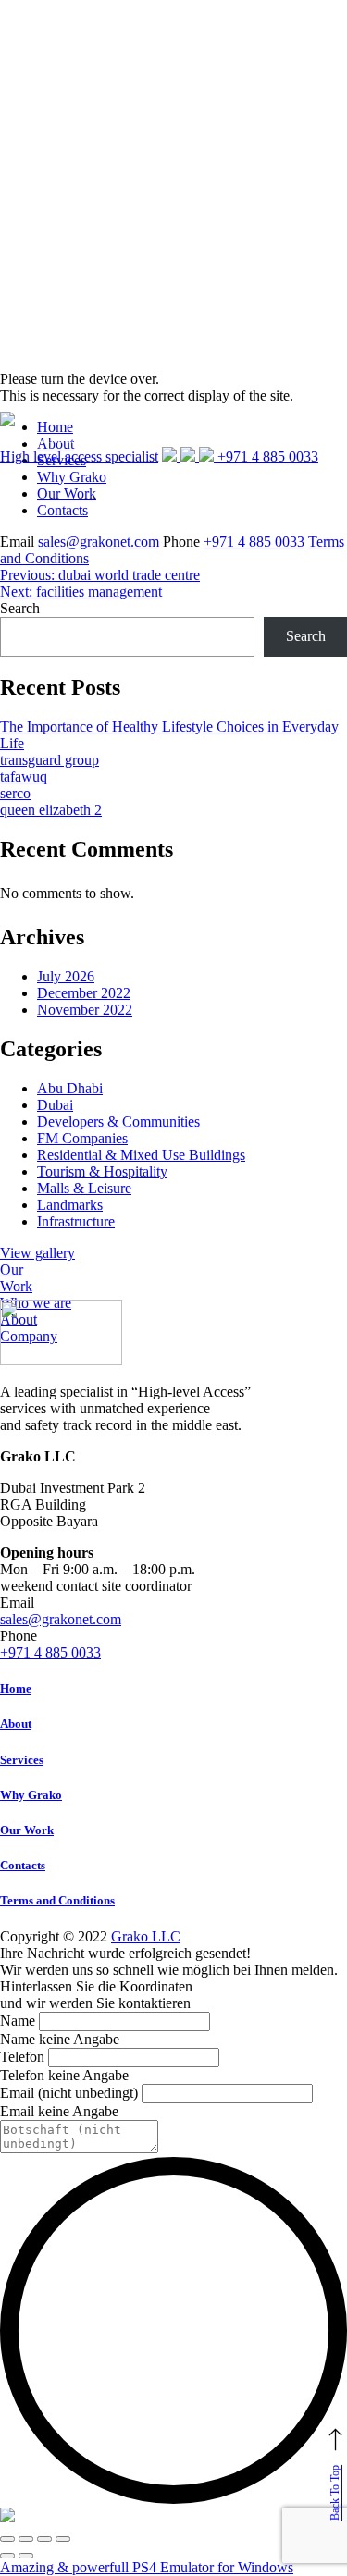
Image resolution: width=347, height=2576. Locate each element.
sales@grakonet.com (99, 542)
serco (15, 793)
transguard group (50, 760)
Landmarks (70, 1205)
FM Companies (82, 1138)
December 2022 (84, 993)
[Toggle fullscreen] (44, 2539)
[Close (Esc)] (7, 2539)
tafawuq (24, 776)
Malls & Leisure (84, 1188)
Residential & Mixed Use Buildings (141, 1155)
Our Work (67, 493)
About (16, 1724)
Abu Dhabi (70, 1088)
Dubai (55, 1105)
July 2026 (66, 976)
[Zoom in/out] (63, 2539)
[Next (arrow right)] (26, 2556)
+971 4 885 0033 (254, 542)
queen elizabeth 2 (51, 810)
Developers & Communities (118, 1122)
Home (16, 1689)
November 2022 (85, 1010)
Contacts (62, 510)
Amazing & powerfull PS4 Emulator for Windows (147, 2567)
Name (18, 2021)
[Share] (26, 2539)
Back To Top (335, 2493)
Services (22, 1760)
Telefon (22, 2057)
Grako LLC (146, 1936)
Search (20, 608)
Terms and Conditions (57, 1900)
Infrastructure (76, 1221)
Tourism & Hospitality (102, 1171)
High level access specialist (79, 456)
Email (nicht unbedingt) (69, 2093)
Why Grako (31, 1795)
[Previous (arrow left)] (7, 2556)
